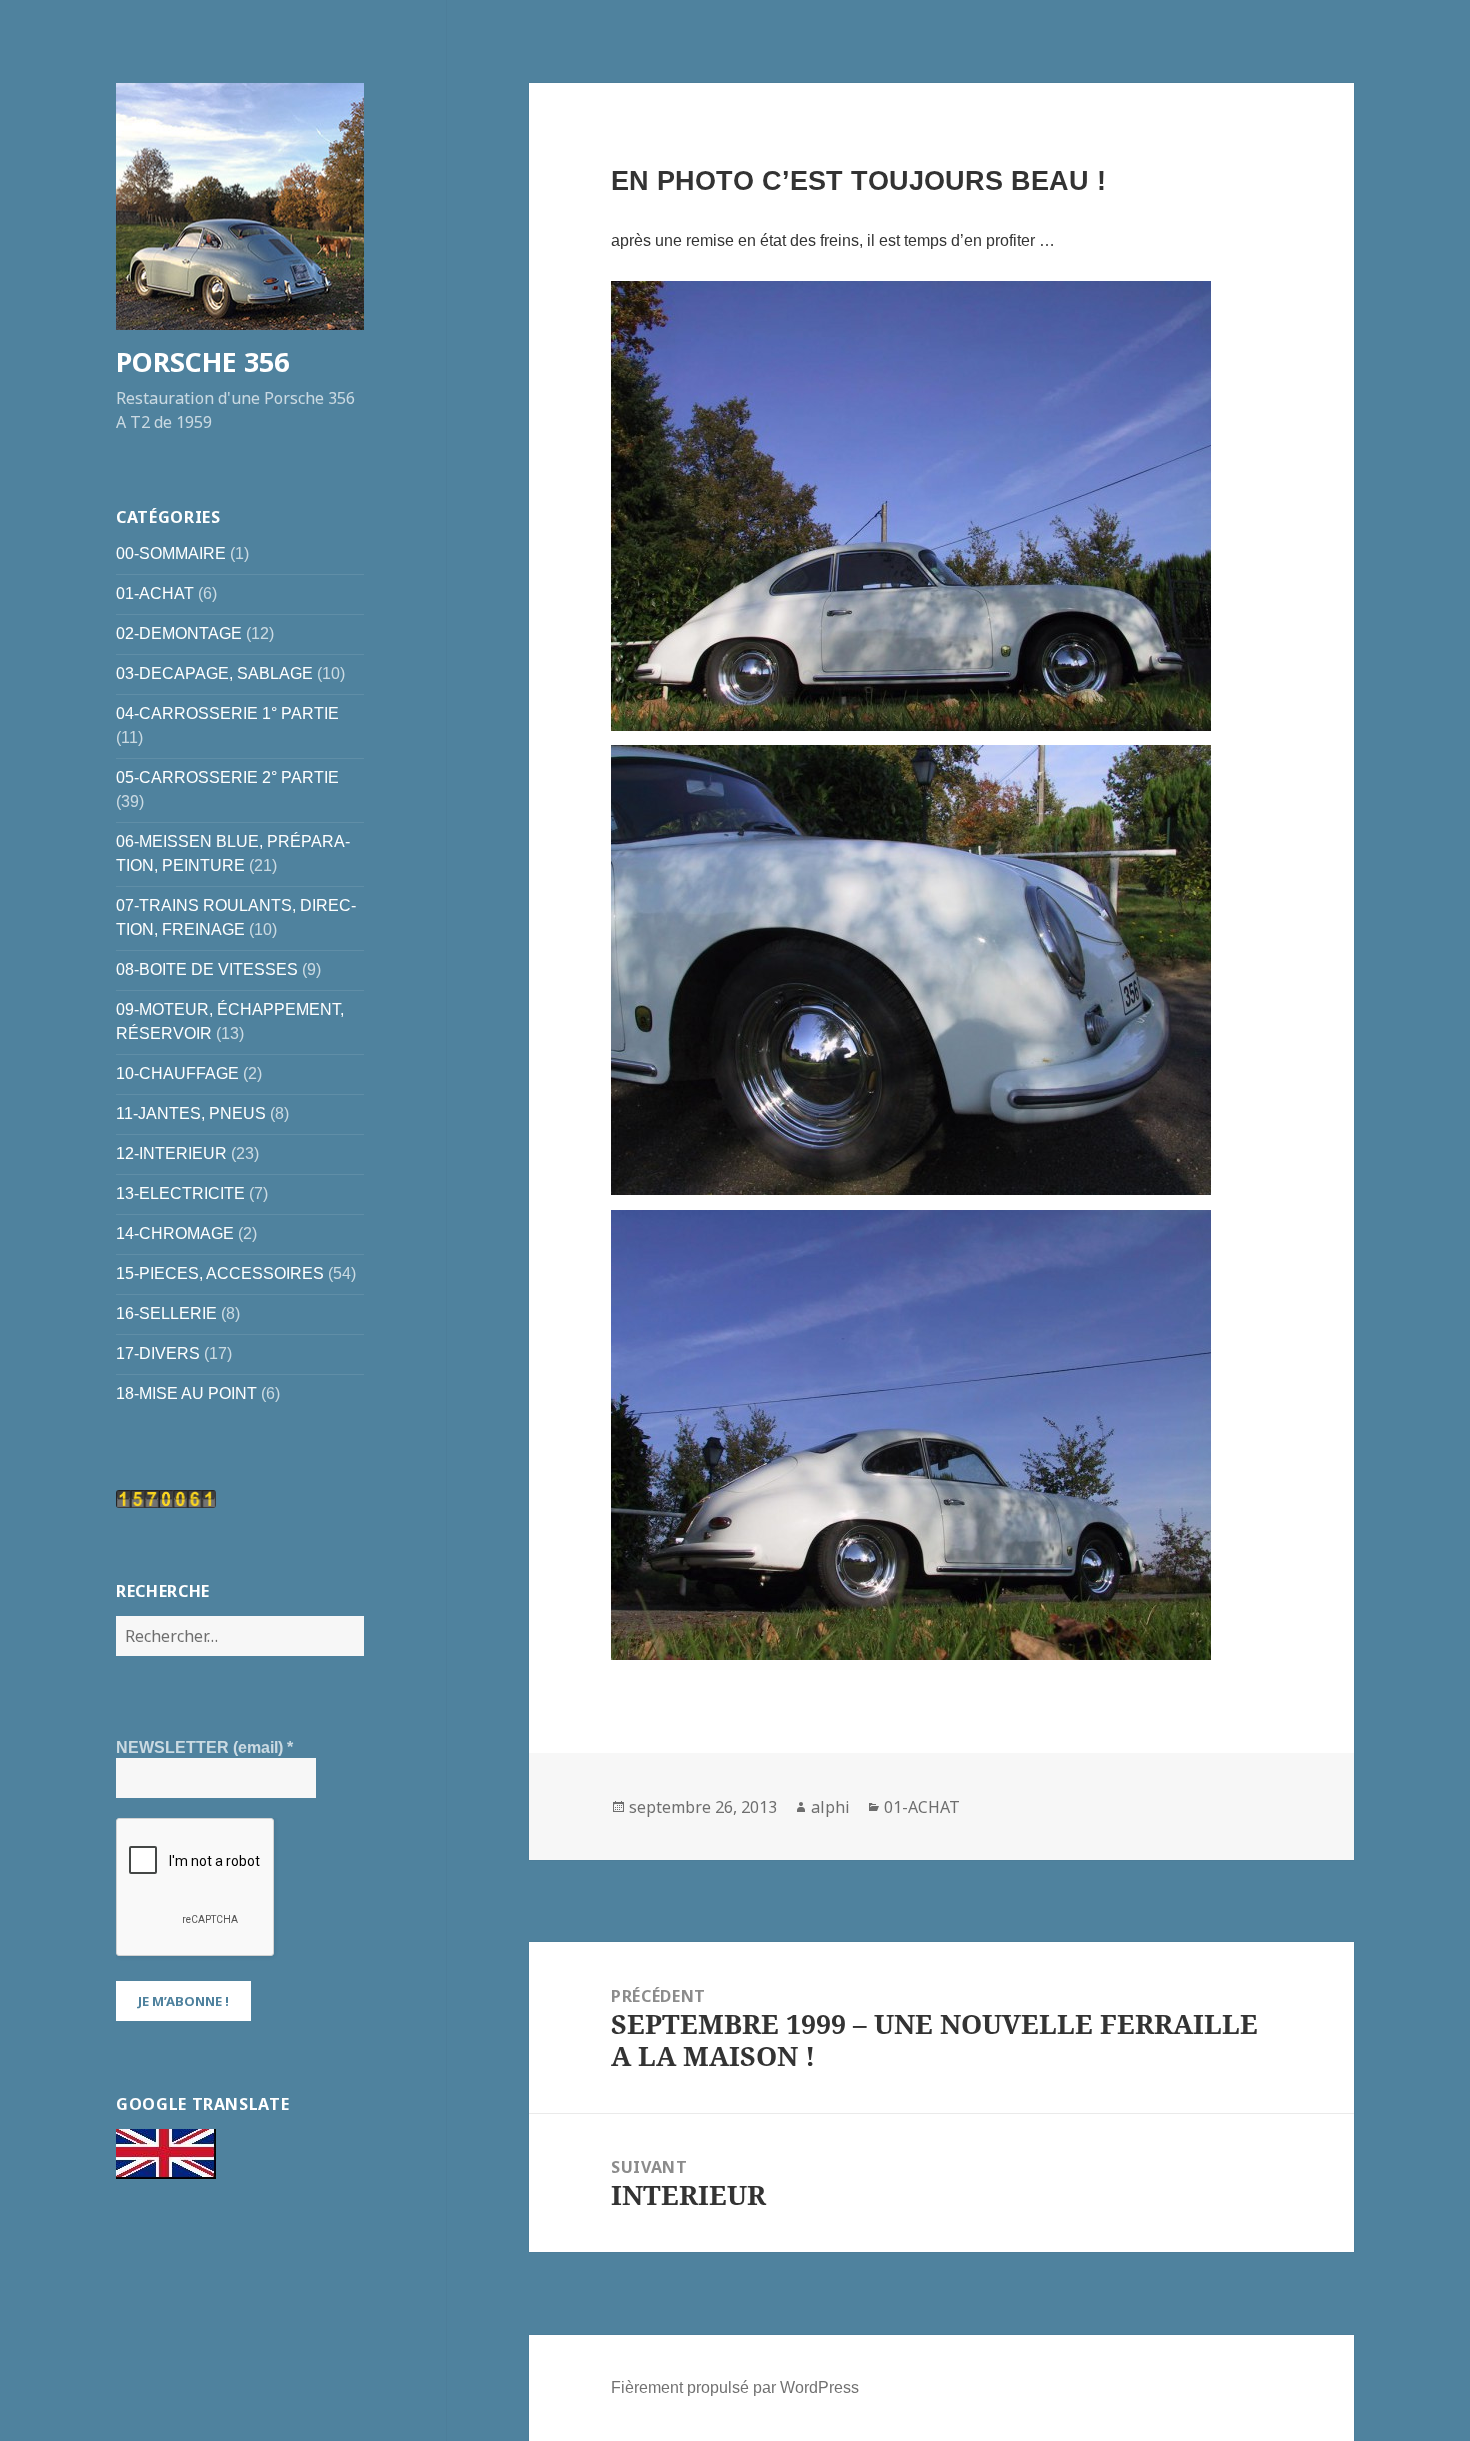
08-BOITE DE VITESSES (207, 969)
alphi (830, 1807)
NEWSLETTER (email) (204, 1747)
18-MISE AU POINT (186, 1393)
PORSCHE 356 (202, 361)
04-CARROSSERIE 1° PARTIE (227, 713)
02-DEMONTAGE (179, 633)
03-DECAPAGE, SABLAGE (214, 673)
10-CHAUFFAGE (177, 1073)
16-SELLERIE (166, 1313)
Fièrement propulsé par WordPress (735, 2387)
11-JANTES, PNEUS (191, 1113)
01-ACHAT (155, 593)
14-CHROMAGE (175, 1233)
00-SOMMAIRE (171, 553)
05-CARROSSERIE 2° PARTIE (227, 777)
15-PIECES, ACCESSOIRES (220, 1273)
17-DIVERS (158, 1353)
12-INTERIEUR (171, 1153)
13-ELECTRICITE (180, 1193)
